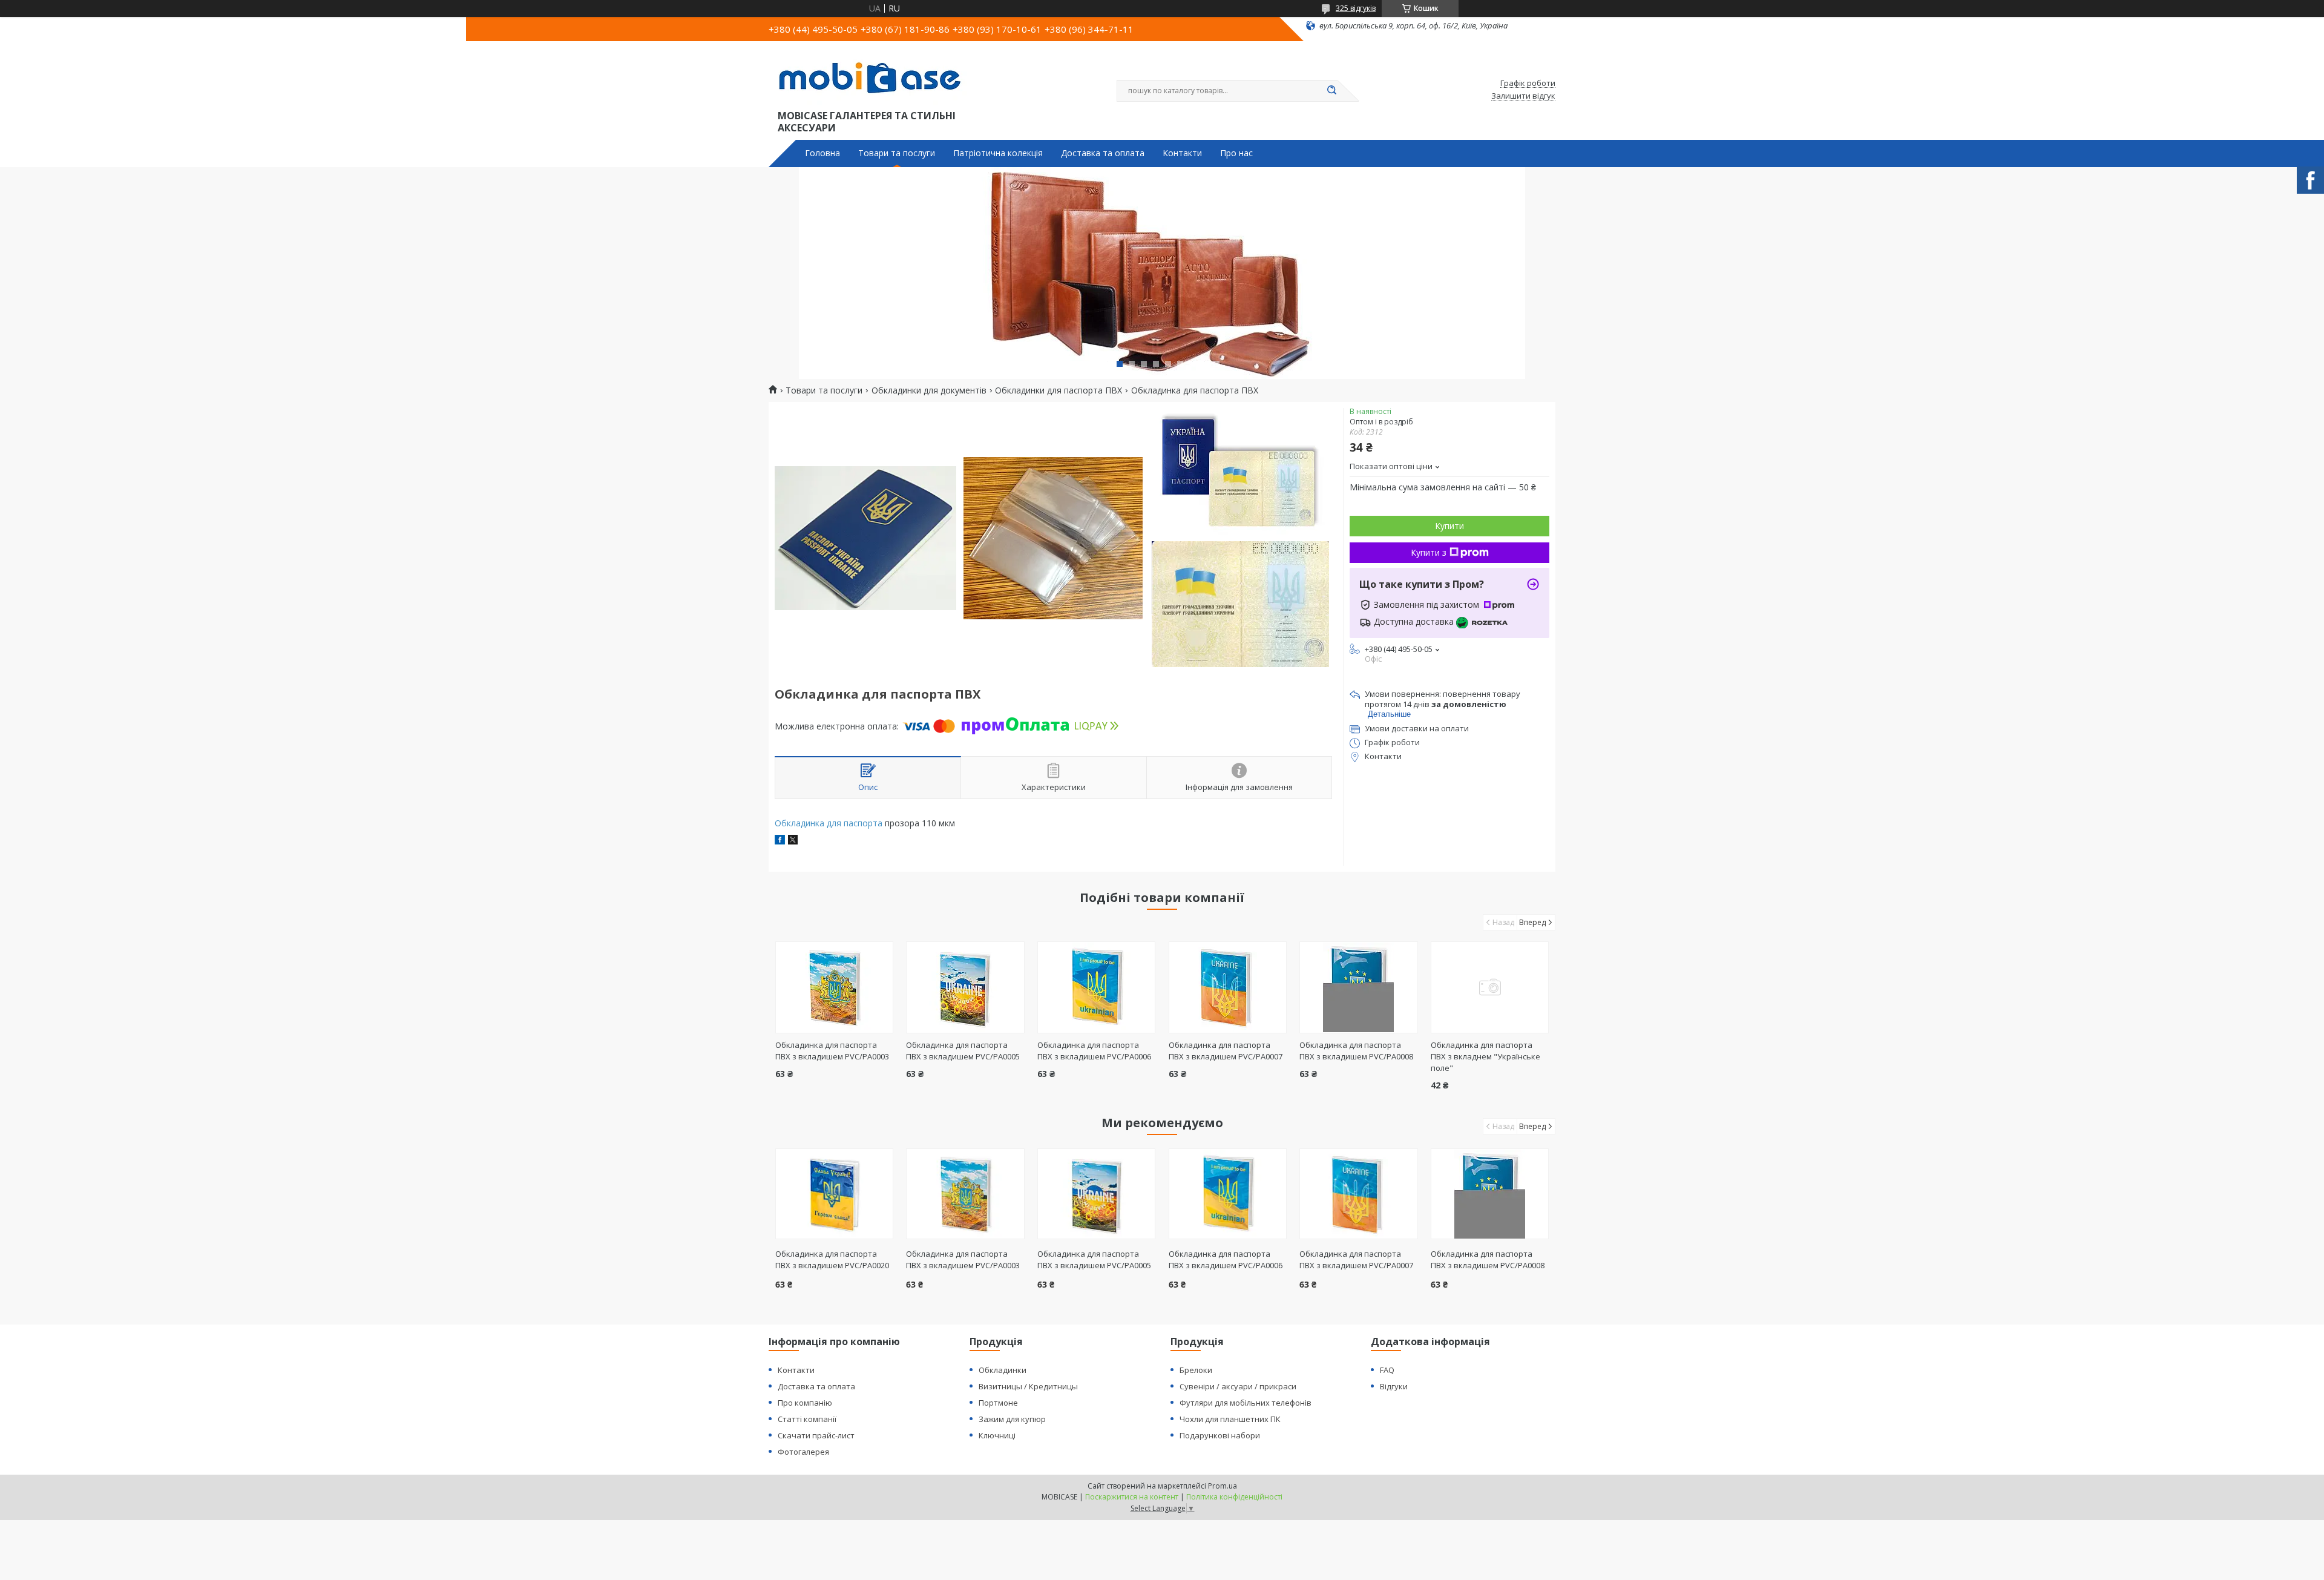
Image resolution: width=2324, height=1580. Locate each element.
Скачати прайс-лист (816, 1435)
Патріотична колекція (998, 153)
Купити (1449, 526)
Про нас (1236, 153)
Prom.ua (1223, 1486)
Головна (822, 153)
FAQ (1387, 1370)
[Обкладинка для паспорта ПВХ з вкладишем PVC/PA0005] (965, 987)
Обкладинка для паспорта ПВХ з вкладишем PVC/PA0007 (1226, 1051)
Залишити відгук (1523, 96)
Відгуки (1394, 1386)
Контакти (1182, 153)
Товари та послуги (897, 153)
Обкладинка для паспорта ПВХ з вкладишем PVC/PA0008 (1356, 1051)
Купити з (1429, 552)
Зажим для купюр (1012, 1419)
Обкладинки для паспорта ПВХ (1059, 390)
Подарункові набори (1220, 1435)
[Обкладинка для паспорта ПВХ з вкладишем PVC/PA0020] (834, 1194)
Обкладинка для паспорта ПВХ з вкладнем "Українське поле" (1485, 1056)
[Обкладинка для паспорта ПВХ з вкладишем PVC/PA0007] (1228, 987)
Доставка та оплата (1103, 153)
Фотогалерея (803, 1452)
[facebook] (780, 841)
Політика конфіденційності (1234, 1497)
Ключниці (997, 1435)
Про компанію (805, 1403)
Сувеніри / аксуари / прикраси (1238, 1386)
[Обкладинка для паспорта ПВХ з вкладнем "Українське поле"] (1490, 987)
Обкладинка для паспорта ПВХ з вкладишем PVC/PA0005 (963, 1051)
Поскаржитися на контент (1132, 1497)
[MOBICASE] (875, 77)
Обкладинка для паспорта (829, 823)
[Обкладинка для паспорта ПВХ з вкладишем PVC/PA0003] (834, 987)
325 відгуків (1356, 8)
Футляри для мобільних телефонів (1246, 1403)
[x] (793, 841)
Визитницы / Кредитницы (1028, 1386)
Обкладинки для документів (929, 390)
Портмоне (998, 1403)
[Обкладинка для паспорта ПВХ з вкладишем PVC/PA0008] (1358, 987)
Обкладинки (1003, 1370)
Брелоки (1196, 1370)
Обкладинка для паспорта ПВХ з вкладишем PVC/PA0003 (832, 1051)
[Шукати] (1331, 91)
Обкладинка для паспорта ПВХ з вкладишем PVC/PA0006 (1094, 1051)
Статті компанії (807, 1419)
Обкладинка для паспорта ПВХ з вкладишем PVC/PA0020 (832, 1259)
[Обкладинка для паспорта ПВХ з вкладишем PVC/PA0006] (1096, 987)
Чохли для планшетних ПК (1230, 1419)
